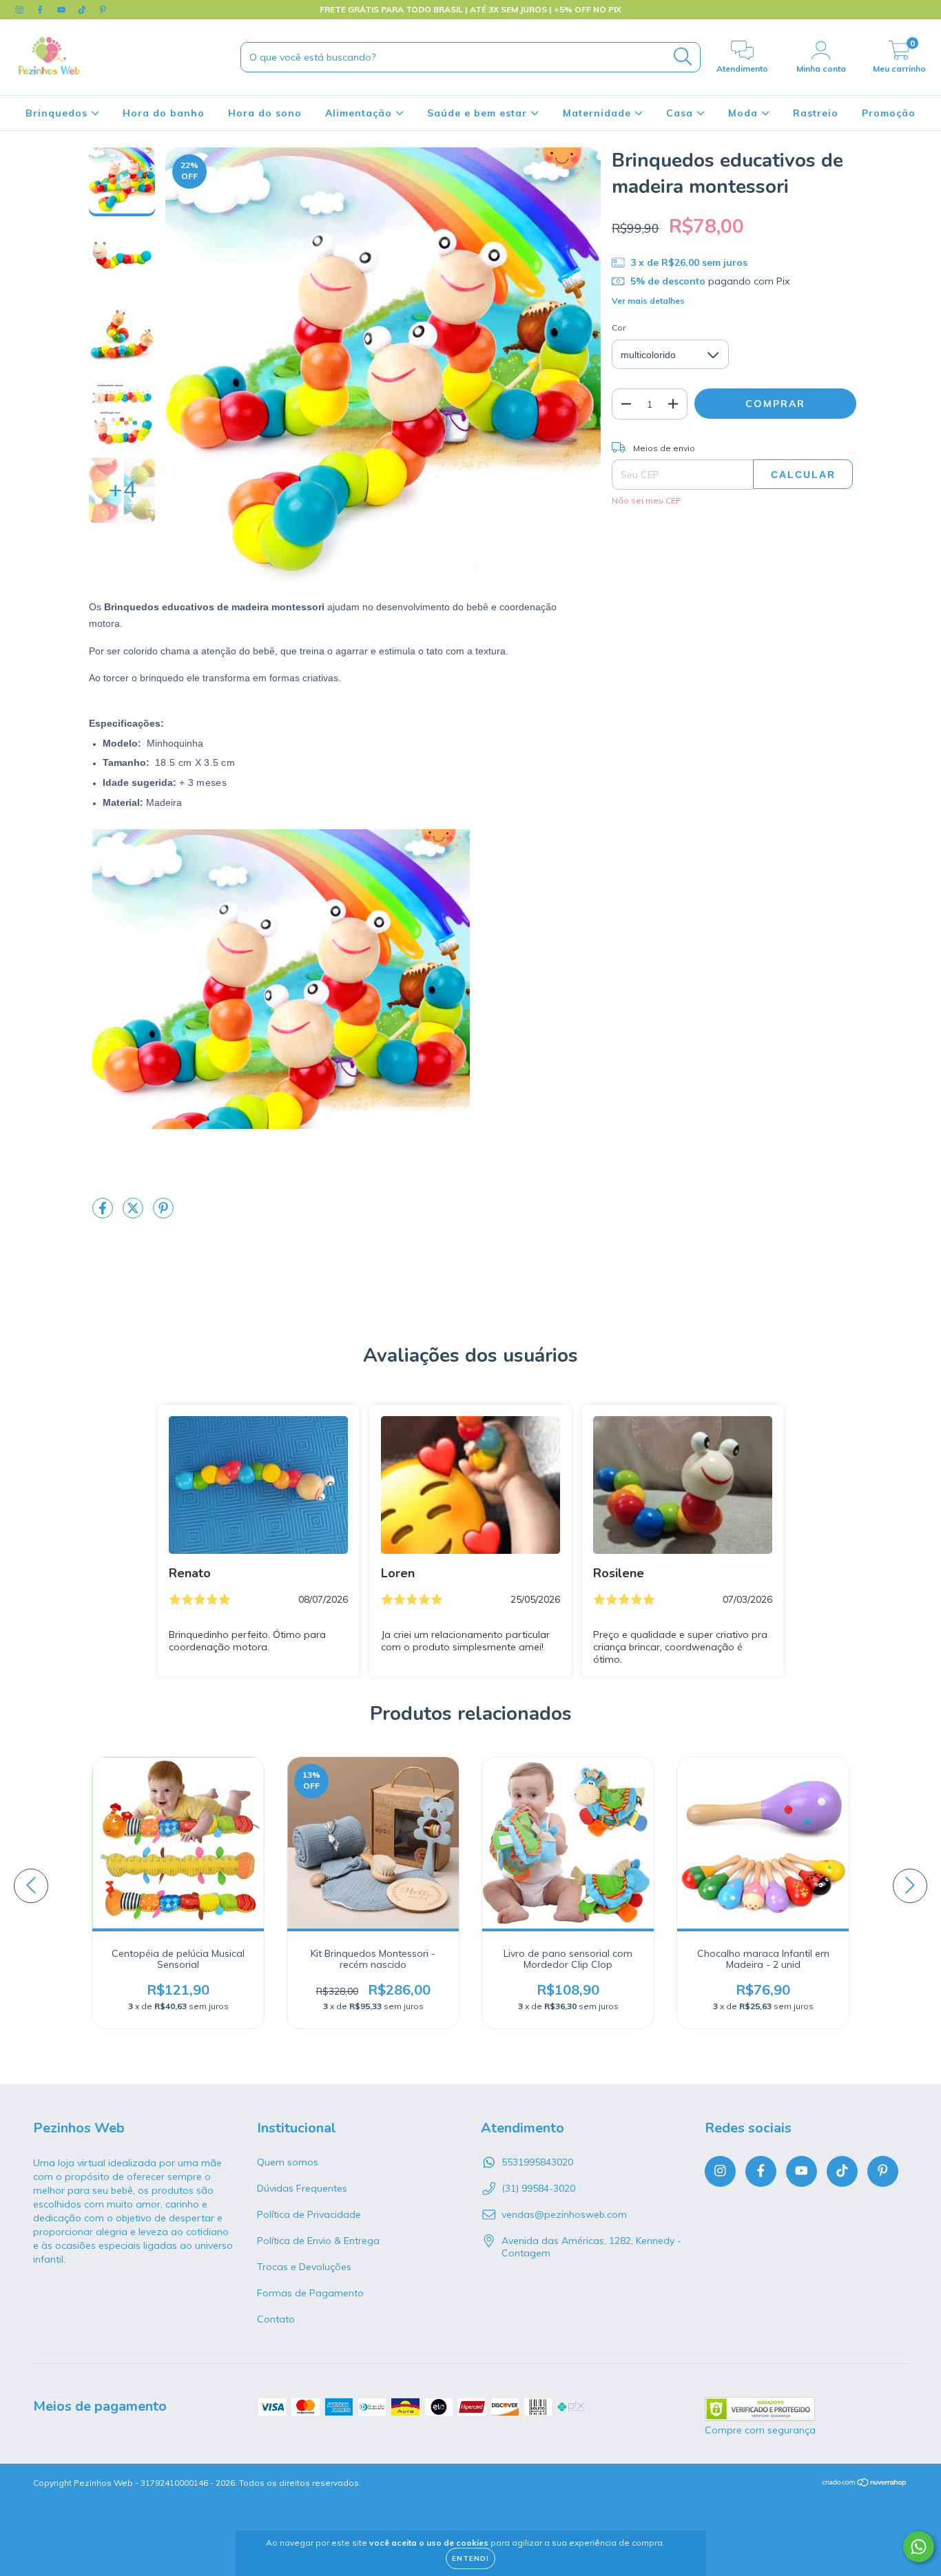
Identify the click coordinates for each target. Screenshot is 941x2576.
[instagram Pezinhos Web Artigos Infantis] (21, 10)
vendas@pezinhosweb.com (564, 2214)
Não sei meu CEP (647, 500)
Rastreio (816, 113)
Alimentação (360, 113)
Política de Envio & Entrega (318, 2241)
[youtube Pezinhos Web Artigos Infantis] (63, 10)
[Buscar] (683, 57)
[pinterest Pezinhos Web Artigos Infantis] (103, 10)
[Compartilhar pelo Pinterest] (163, 1214)
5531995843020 (537, 2162)
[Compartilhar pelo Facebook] (104, 1214)
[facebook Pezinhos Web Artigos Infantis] (41, 10)
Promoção (889, 113)
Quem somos (288, 2162)
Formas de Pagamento (310, 2293)
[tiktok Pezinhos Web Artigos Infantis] (83, 10)
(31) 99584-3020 (538, 2188)
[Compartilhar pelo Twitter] (134, 1214)
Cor (619, 328)
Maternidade (599, 113)
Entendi (470, 2558)
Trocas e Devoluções (304, 2267)
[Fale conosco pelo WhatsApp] (919, 2547)
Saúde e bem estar (479, 113)
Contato (276, 2319)
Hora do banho (164, 113)
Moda (745, 113)
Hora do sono (265, 113)
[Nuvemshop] (865, 2484)
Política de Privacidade (309, 2214)
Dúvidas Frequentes (302, 2188)
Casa (681, 113)
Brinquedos (58, 113)
